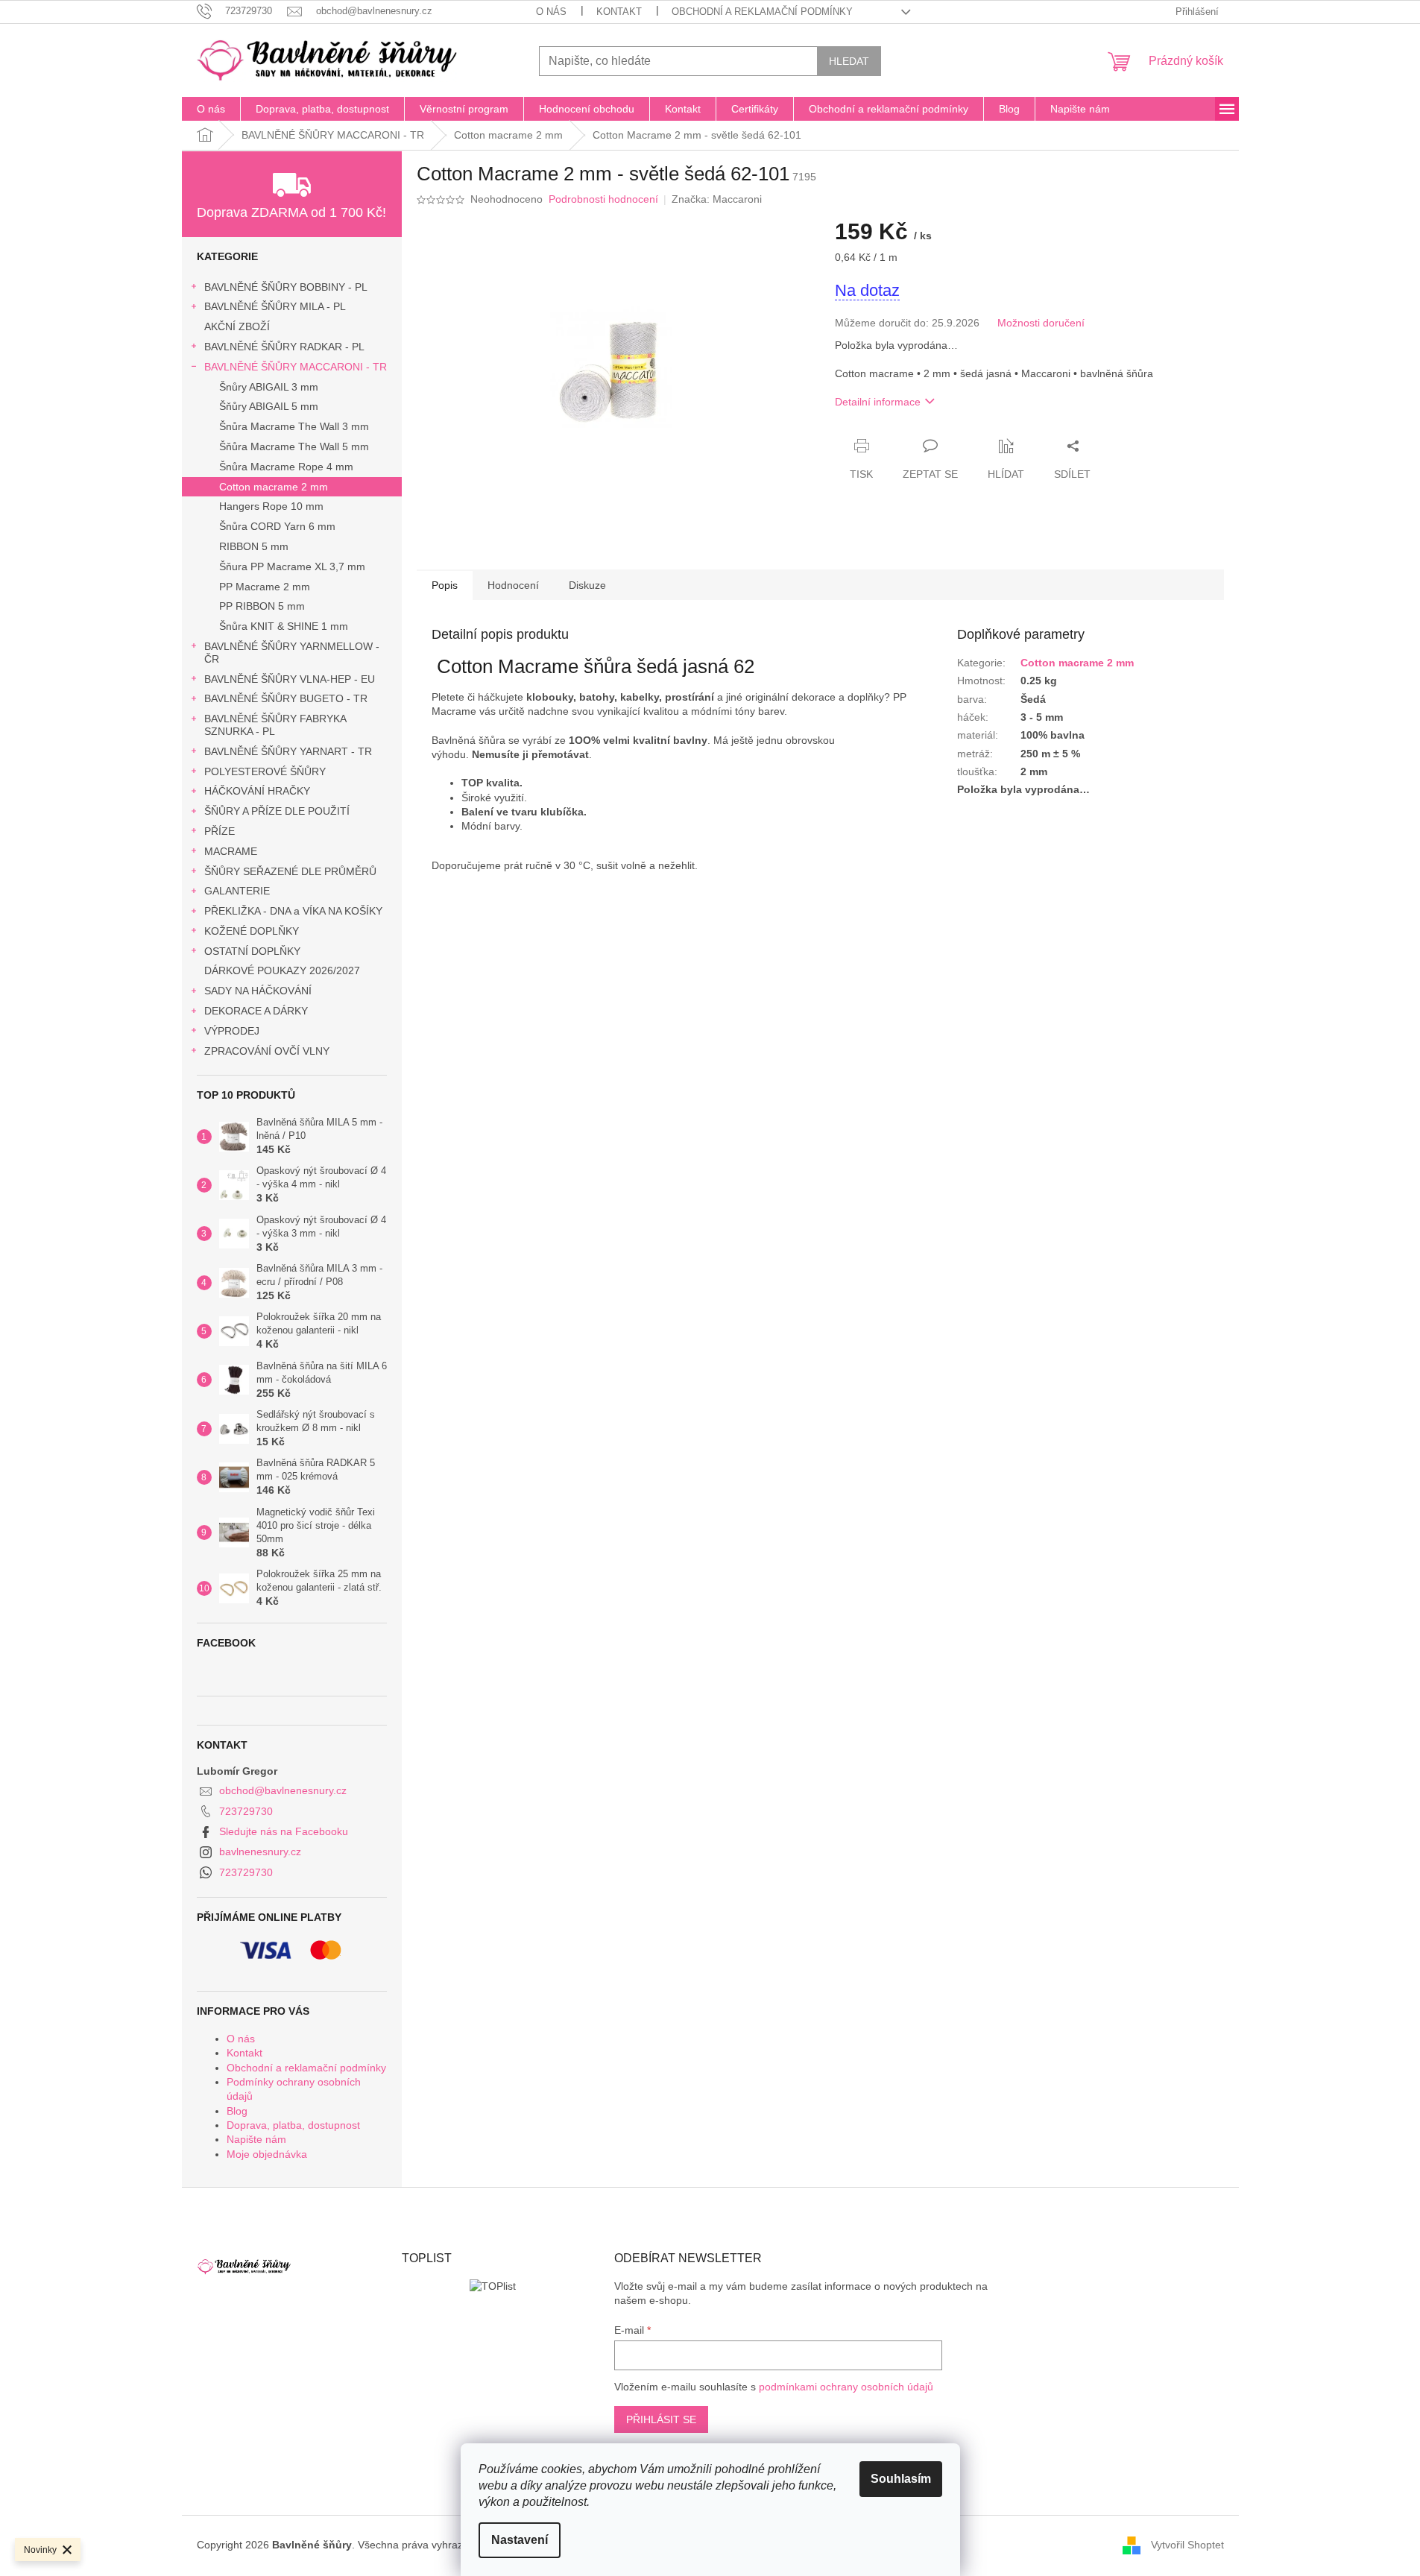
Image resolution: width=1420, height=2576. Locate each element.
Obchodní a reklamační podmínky (762, 12)
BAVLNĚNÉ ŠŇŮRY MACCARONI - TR (296, 367)
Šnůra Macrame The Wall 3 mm (294, 426)
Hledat (849, 61)
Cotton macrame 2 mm (274, 487)
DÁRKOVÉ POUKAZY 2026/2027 (282, 970)
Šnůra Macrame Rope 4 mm (286, 467)
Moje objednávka (267, 2154)
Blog (237, 2111)
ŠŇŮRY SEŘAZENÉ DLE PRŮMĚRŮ (290, 871)
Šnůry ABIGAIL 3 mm (269, 387)
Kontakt (619, 12)
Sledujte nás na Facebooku (284, 1831)
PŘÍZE (220, 831)
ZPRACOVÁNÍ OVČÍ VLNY (267, 1051)
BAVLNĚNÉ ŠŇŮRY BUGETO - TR (286, 698)
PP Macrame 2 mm (265, 587)
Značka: (717, 199)
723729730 (246, 1811)
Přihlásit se (661, 2419)
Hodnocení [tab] (513, 585)
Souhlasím (901, 2479)
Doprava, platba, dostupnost (293, 2125)
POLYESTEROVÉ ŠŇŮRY (265, 771)
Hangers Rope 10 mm (271, 506)
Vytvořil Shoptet (1187, 2545)
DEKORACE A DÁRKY (256, 1011)
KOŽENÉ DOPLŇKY (252, 931)
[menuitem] (211, 109)
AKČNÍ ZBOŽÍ (237, 326)
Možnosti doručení (1041, 323)
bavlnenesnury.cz (260, 1851)
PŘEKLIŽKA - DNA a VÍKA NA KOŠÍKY (293, 911)
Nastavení (520, 2540)
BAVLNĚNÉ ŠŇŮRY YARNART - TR (288, 751)
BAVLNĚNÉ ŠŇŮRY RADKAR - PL (284, 347)
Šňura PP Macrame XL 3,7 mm (292, 566)
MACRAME (231, 851)
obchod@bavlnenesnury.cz (283, 1790)
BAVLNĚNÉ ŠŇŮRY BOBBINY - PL (286, 287)
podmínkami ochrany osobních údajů (846, 2387)
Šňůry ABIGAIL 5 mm (269, 406)
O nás (551, 12)
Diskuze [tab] (587, 585)
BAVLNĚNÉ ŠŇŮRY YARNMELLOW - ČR (292, 653)
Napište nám (256, 2139)
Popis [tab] (445, 585)
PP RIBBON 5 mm (262, 606)
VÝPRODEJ (232, 1031)
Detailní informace (878, 402)
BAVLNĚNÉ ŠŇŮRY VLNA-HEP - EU (290, 679)
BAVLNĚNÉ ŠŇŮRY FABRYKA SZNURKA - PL (275, 725)
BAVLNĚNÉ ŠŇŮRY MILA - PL (275, 306)
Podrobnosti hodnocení (603, 199)
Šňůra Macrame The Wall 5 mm (294, 446)
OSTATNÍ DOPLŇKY (252, 951)
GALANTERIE (237, 891)
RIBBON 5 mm (254, 546)
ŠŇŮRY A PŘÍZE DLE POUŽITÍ (277, 811)
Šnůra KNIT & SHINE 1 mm (284, 626)
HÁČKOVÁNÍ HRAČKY (257, 791)
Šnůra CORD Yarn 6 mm (277, 526)
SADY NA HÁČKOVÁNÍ (258, 991)
